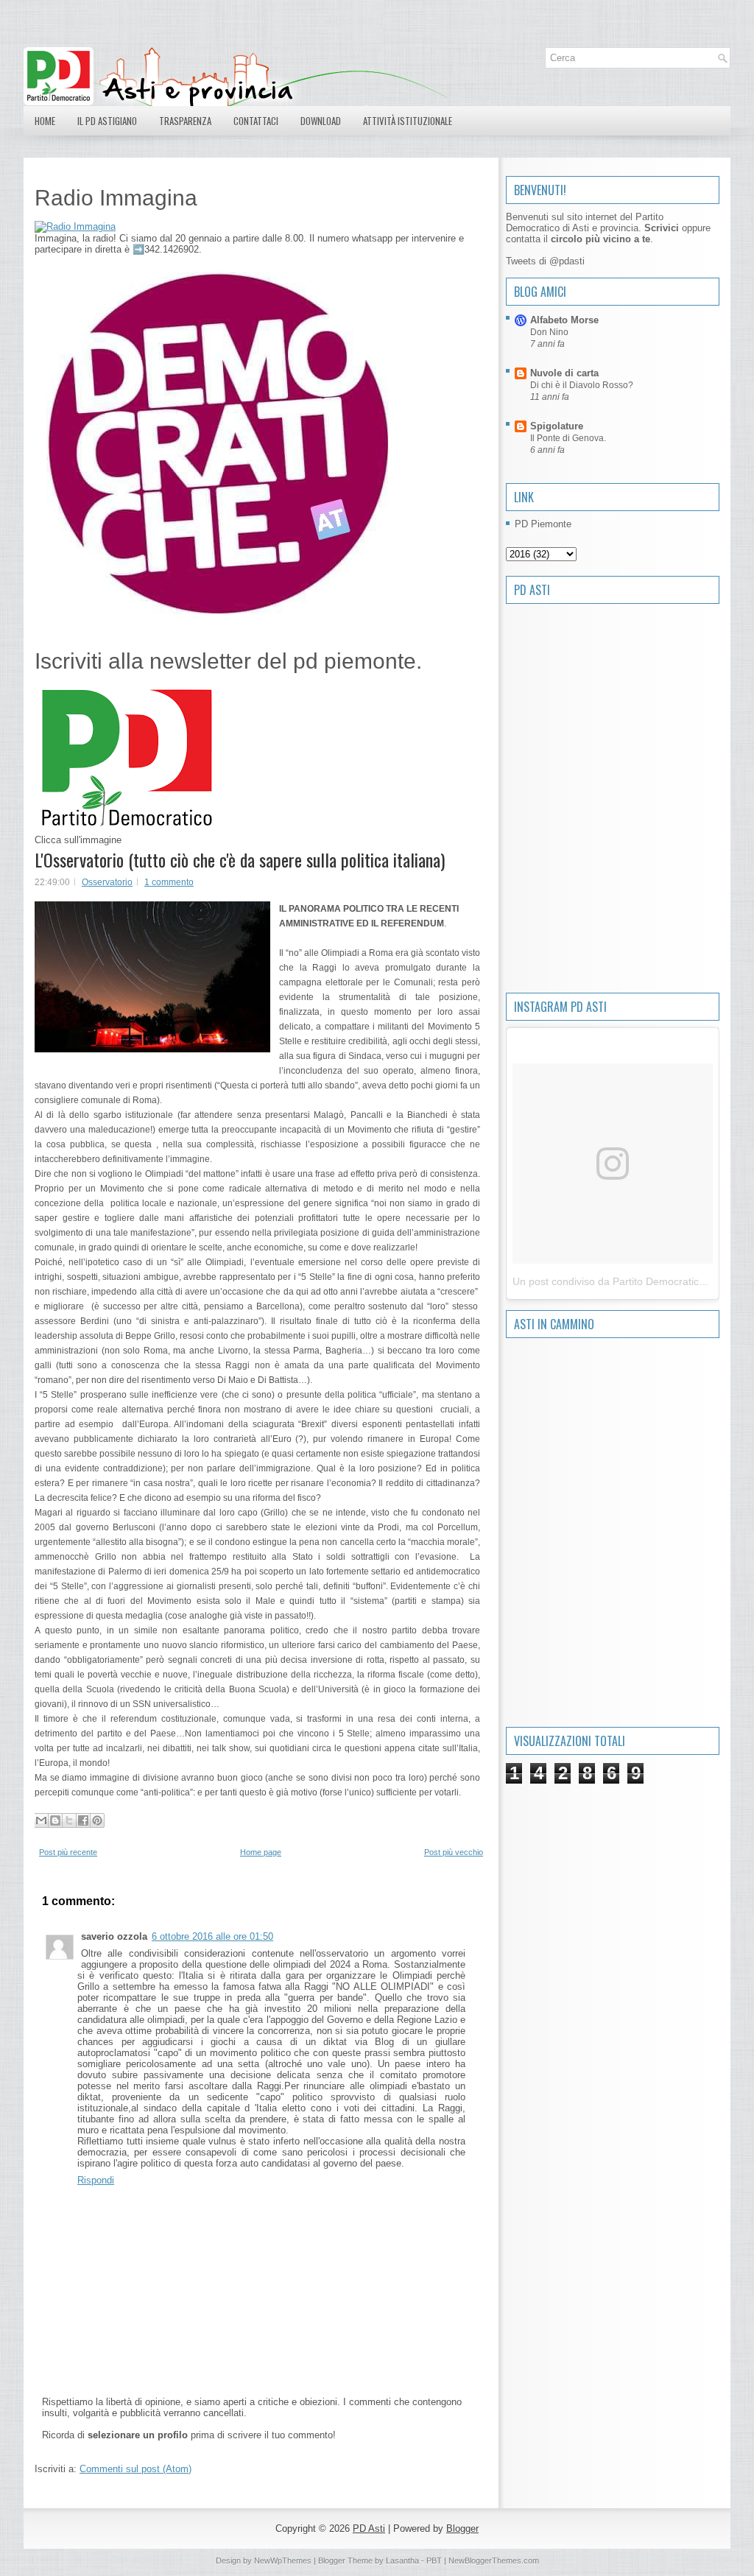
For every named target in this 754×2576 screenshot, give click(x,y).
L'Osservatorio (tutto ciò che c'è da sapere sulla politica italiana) (240, 859)
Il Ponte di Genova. (568, 438)
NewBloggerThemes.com (494, 2561)
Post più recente (68, 1852)
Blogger (462, 2529)
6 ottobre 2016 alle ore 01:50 (212, 1936)
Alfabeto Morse (564, 320)
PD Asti (369, 2529)
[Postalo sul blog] (55, 1820)
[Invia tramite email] (41, 1820)
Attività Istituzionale (408, 121)
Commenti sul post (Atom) (135, 2469)
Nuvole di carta (564, 373)
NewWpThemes (283, 2561)
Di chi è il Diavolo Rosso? (582, 385)
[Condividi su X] (69, 1820)
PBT (434, 2561)
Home (45, 121)
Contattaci (256, 121)
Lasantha (402, 2561)
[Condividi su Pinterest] (97, 1820)
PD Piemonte (543, 524)
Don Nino (549, 332)
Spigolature (557, 426)
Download (321, 121)
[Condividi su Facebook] (83, 1820)
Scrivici (662, 228)
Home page (261, 1852)
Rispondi (96, 2180)
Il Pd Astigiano (107, 121)
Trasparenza (185, 121)
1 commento (169, 882)
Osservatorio (107, 882)
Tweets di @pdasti (545, 261)
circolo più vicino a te (600, 239)
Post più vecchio (454, 1852)
